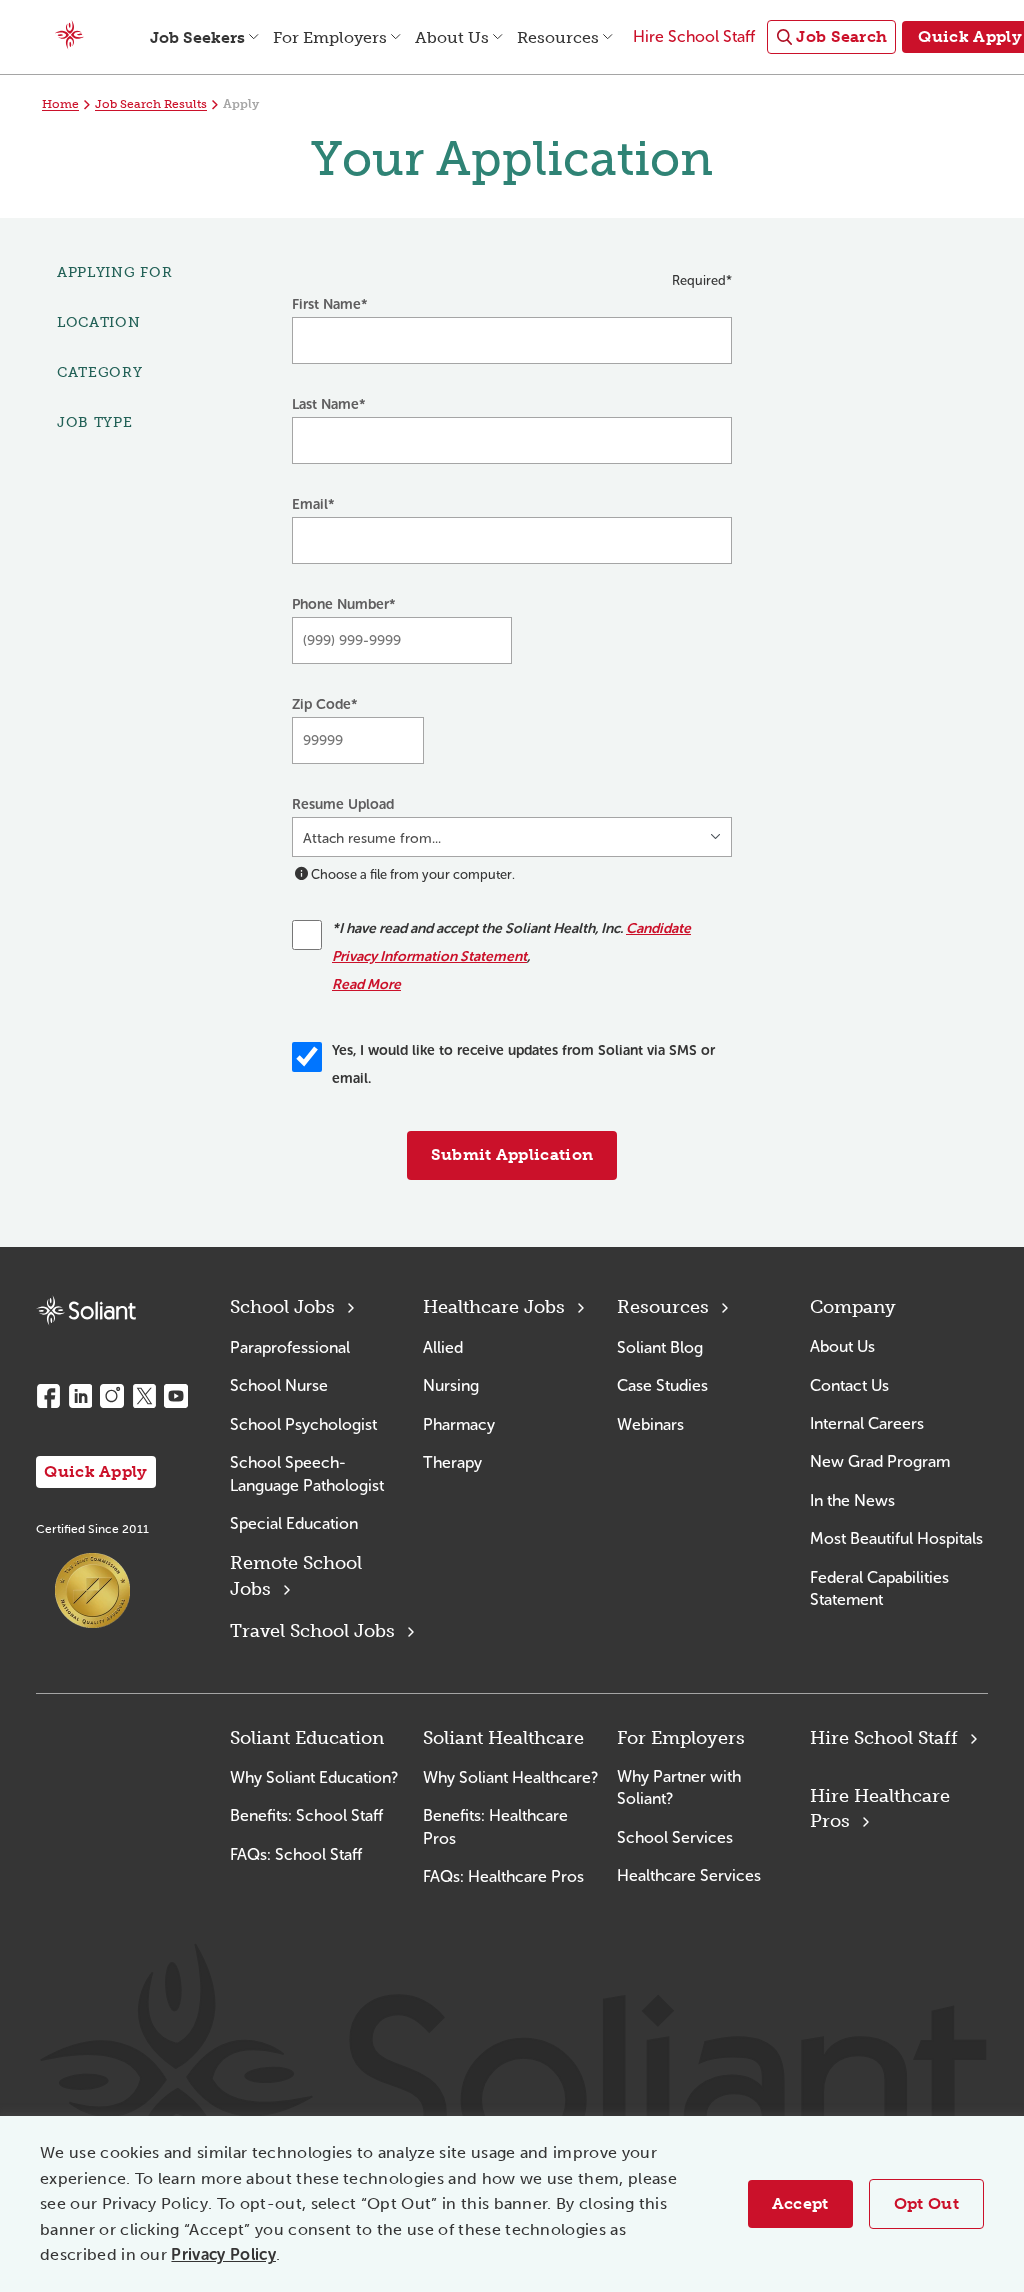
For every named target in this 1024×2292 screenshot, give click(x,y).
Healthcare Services (689, 1875)
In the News (852, 1500)
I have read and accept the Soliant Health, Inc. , (511, 956)
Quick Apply (96, 1471)
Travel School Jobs (312, 1631)
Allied (443, 1347)
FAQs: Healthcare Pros (503, 1876)
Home (60, 104)
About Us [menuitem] (452, 37)
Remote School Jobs (296, 1575)
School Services (675, 1837)
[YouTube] (176, 1396)
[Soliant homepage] (86, 1310)
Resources (663, 1307)
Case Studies (662, 1385)
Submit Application (512, 1154)
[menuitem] (831, 37)
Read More (366, 984)
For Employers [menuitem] (330, 37)
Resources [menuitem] (558, 37)
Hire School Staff (884, 1738)
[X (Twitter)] (144, 1396)
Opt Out (926, 2203)
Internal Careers (867, 1423)
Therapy (452, 1462)
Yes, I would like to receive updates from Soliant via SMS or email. (523, 1064)
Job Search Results (151, 104)
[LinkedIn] (80, 1396)
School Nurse (279, 1385)
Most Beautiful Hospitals (896, 1538)
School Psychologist (303, 1424)
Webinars (650, 1424)
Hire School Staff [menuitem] (694, 36)
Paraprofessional (290, 1347)
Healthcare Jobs (494, 1307)
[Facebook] (48, 1396)
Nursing (451, 1385)
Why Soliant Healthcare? (510, 1777)
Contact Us (849, 1385)
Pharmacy (459, 1424)
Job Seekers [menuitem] (197, 37)
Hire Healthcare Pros (880, 1808)
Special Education (294, 1523)
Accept (800, 2203)
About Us (842, 1346)
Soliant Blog (660, 1347)
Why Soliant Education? (314, 1777)
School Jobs (282, 1307)
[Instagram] (112, 1396)
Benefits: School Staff (306, 1815)
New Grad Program (880, 1461)
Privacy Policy (223, 2254)
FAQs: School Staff (296, 1854)
